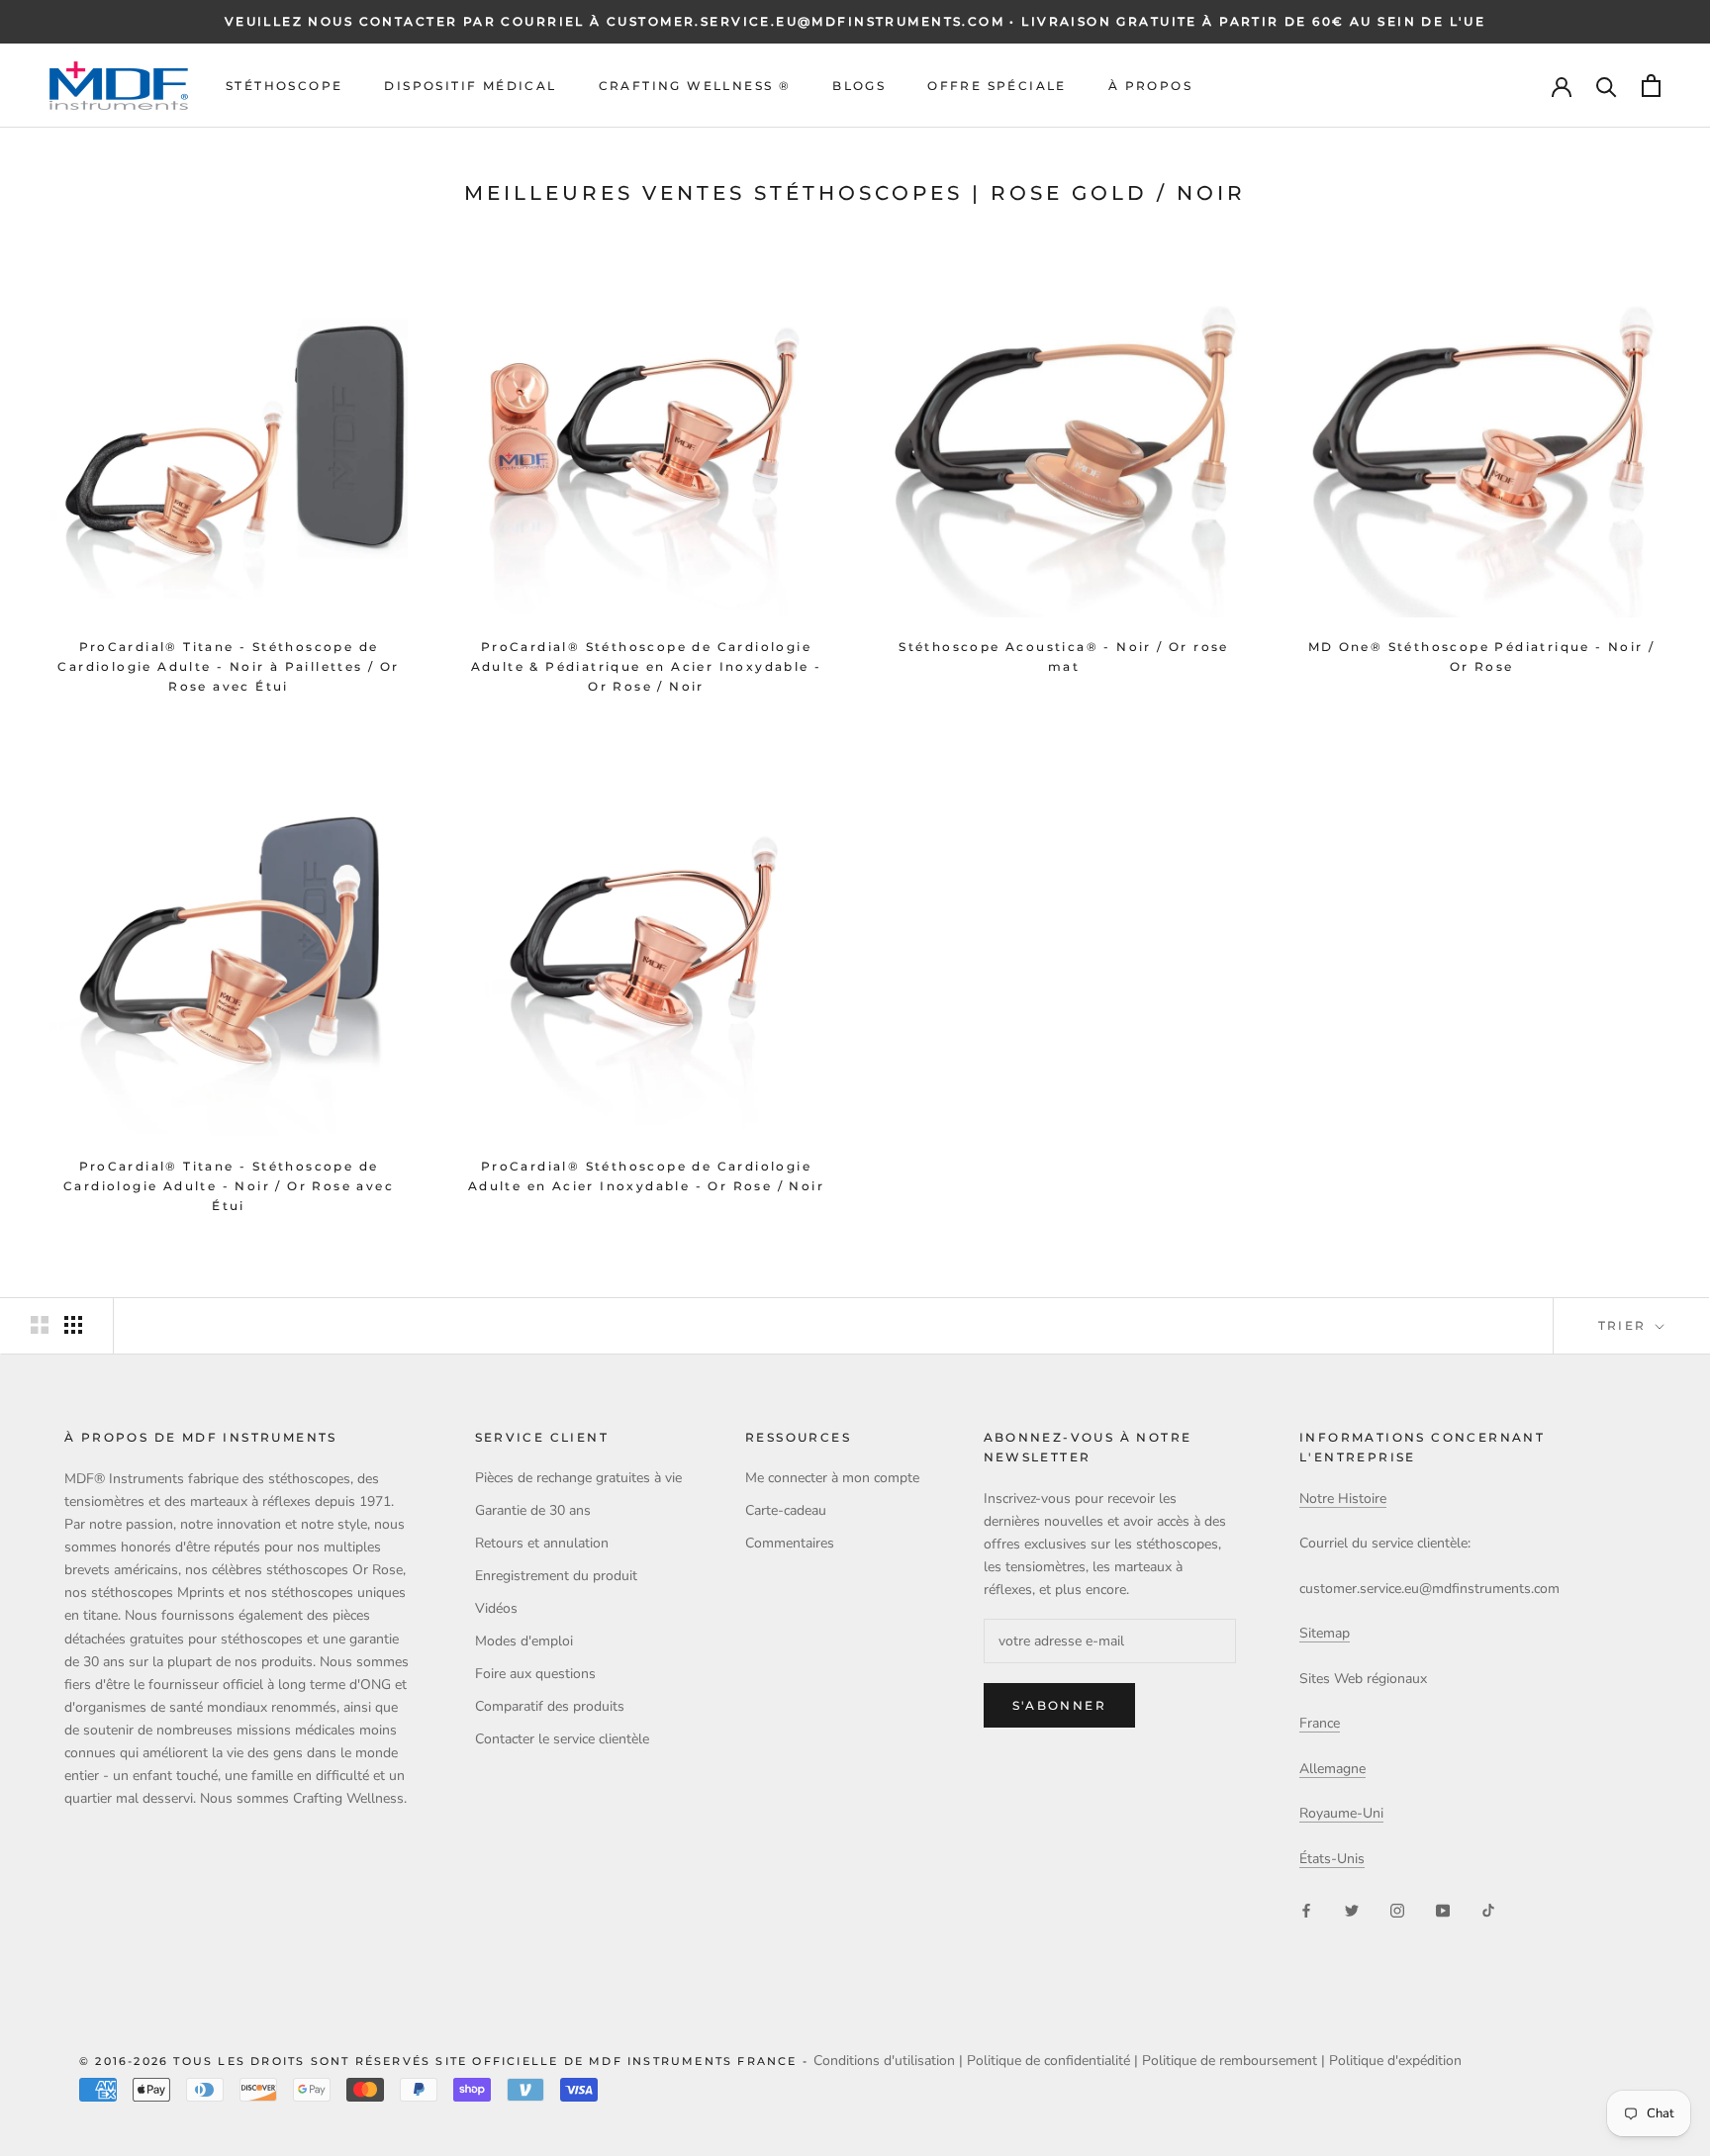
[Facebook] (1306, 1909)
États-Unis (1332, 1859)
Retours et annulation (542, 1543)
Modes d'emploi (524, 1641)
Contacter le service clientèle (562, 1739)
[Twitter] (1352, 1909)
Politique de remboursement (1230, 2061)
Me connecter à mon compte (832, 1478)
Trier (1625, 1325)
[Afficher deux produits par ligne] (40, 1325)
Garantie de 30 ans (533, 1510)
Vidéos (496, 1608)
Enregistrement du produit (556, 1576)
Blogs (859, 86)
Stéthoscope (284, 86)
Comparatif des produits (550, 1706)
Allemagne (1332, 1769)
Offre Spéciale (997, 86)
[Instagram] (1397, 1909)
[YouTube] (1443, 1909)
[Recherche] (1607, 86)
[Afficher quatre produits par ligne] (73, 1325)
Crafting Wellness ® (695, 86)
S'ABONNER (1060, 1705)
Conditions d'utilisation (884, 2061)
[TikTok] (1488, 1909)
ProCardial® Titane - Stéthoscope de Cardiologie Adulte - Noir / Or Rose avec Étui (229, 1186)
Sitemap (1325, 1633)
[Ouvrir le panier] (1651, 86)
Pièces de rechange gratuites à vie (578, 1478)
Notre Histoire (1343, 1499)
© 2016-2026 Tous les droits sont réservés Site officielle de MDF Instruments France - (446, 2061)
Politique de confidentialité (1048, 2061)
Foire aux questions (535, 1674)
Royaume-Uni (1341, 1813)
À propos (1150, 86)
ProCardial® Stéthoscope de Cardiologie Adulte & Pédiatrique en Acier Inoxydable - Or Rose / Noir (647, 666)
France (1320, 1723)
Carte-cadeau (786, 1510)
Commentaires (790, 1543)
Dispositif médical (470, 86)
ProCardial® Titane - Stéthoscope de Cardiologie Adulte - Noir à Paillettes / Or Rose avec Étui (228, 666)
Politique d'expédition (1395, 2061)
